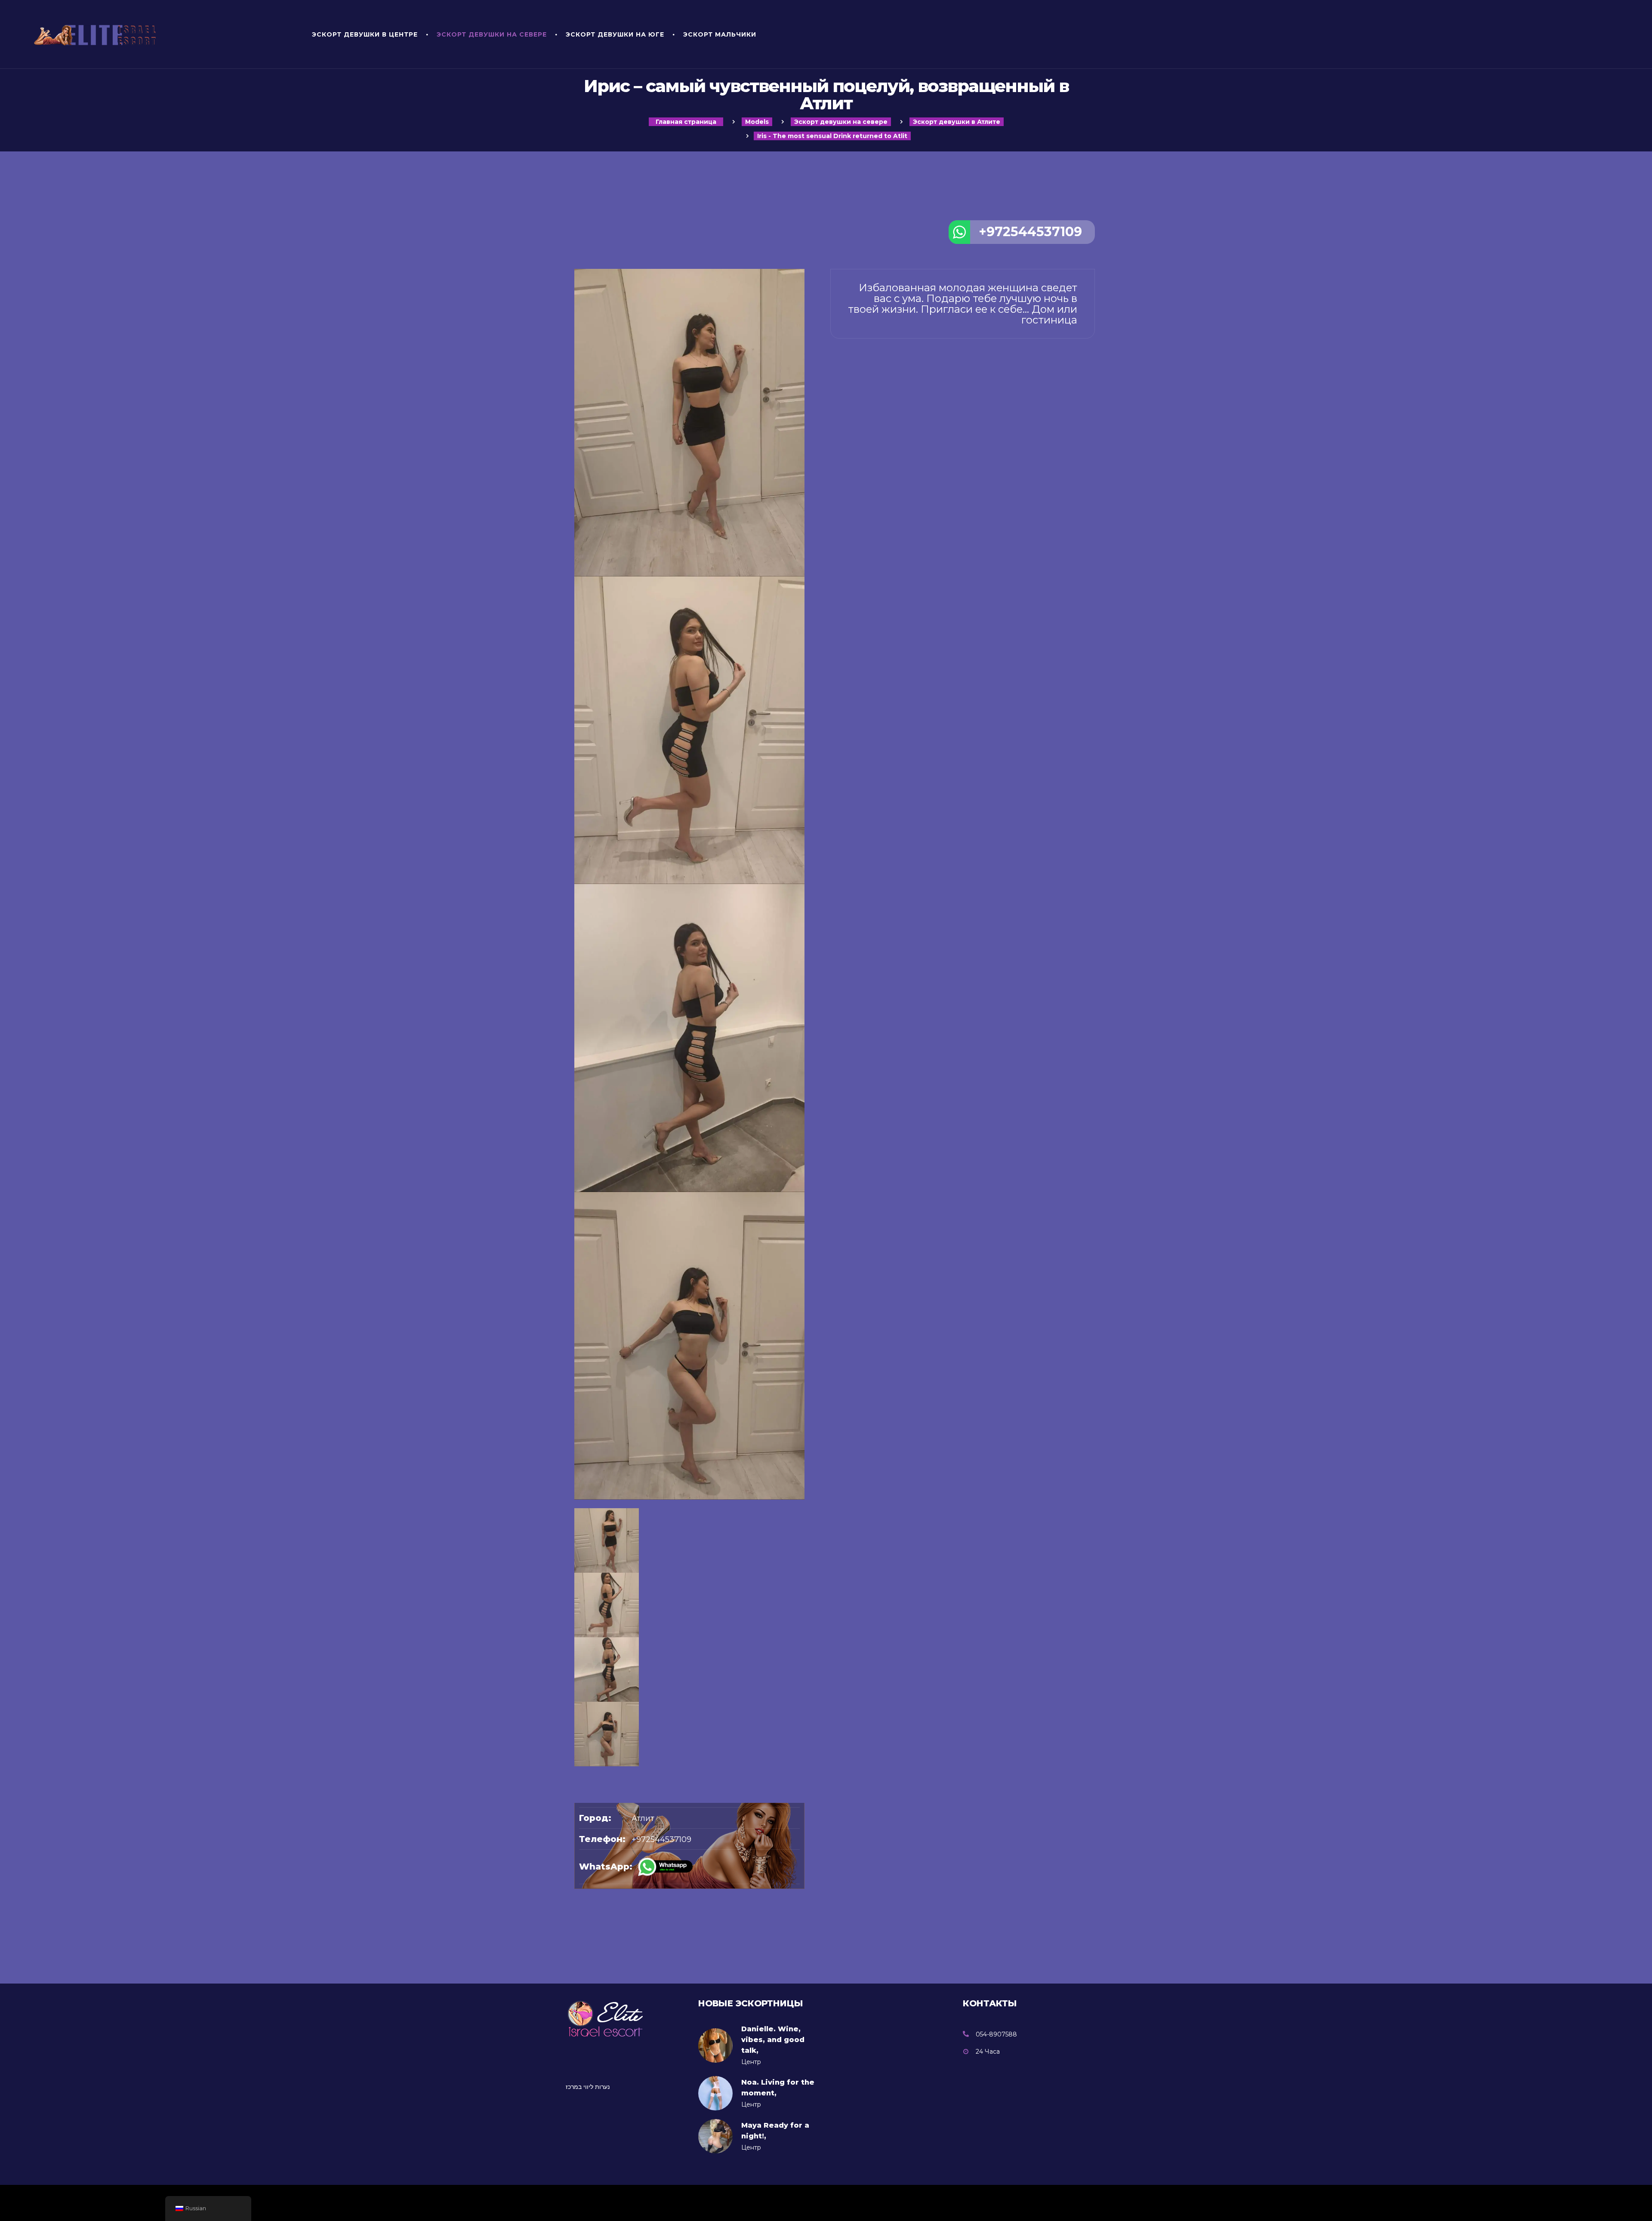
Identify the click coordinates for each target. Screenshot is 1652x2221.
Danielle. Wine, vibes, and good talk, (773, 2040)
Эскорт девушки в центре (365, 34)
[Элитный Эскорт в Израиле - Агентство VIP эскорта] (161, 34)
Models (757, 122)
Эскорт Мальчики (720, 34)
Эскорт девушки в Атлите (957, 122)
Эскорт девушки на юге (615, 34)
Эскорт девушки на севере (492, 34)
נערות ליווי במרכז (588, 2087)
